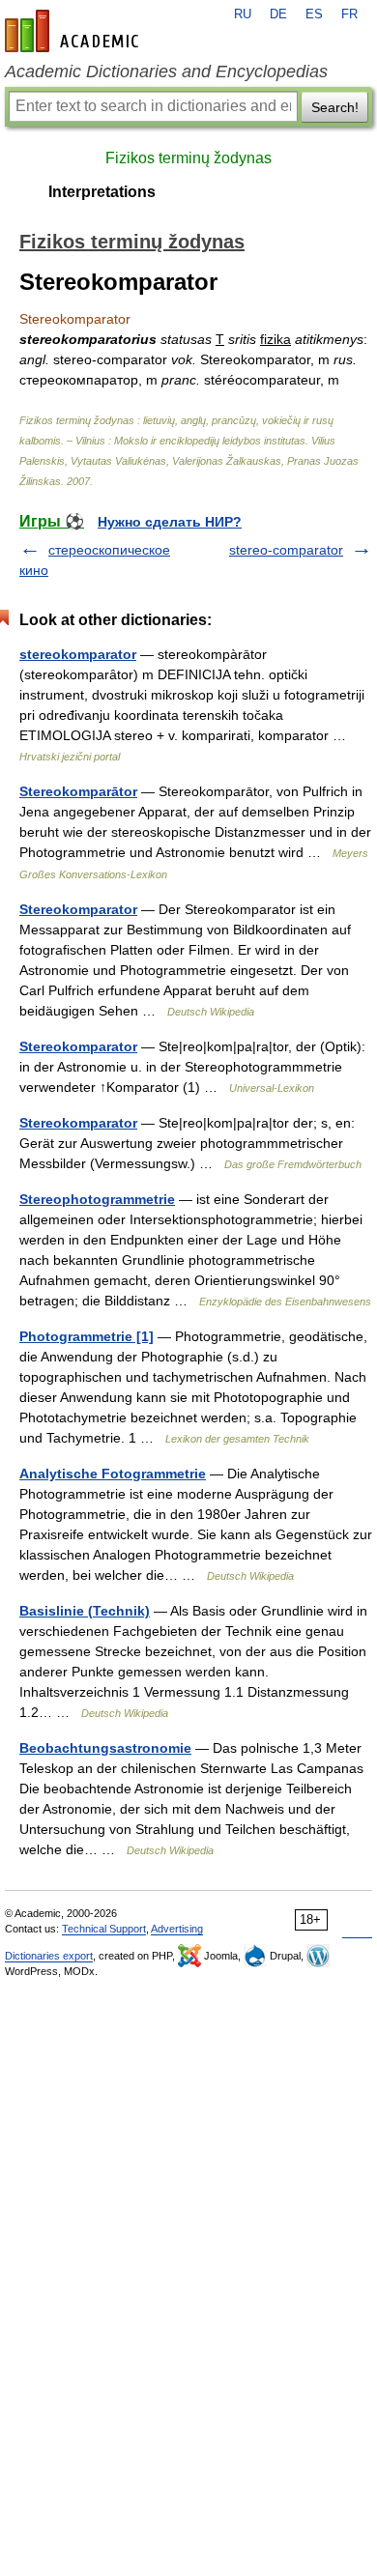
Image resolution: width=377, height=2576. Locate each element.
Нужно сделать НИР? (170, 522)
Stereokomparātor (78, 791)
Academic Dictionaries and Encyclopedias (166, 72)
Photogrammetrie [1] (87, 1336)
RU (243, 14)
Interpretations (102, 192)
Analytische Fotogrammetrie (113, 1474)
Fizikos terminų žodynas (188, 158)
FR (349, 14)
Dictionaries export (49, 1956)
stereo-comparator (286, 550)
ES (314, 14)
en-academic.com (74, 31)
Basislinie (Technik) (85, 1611)
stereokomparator (78, 654)
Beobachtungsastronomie (105, 1748)
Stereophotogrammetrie (97, 1199)
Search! (335, 107)
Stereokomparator (78, 909)
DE (278, 14)
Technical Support (104, 1929)
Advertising (177, 1929)
